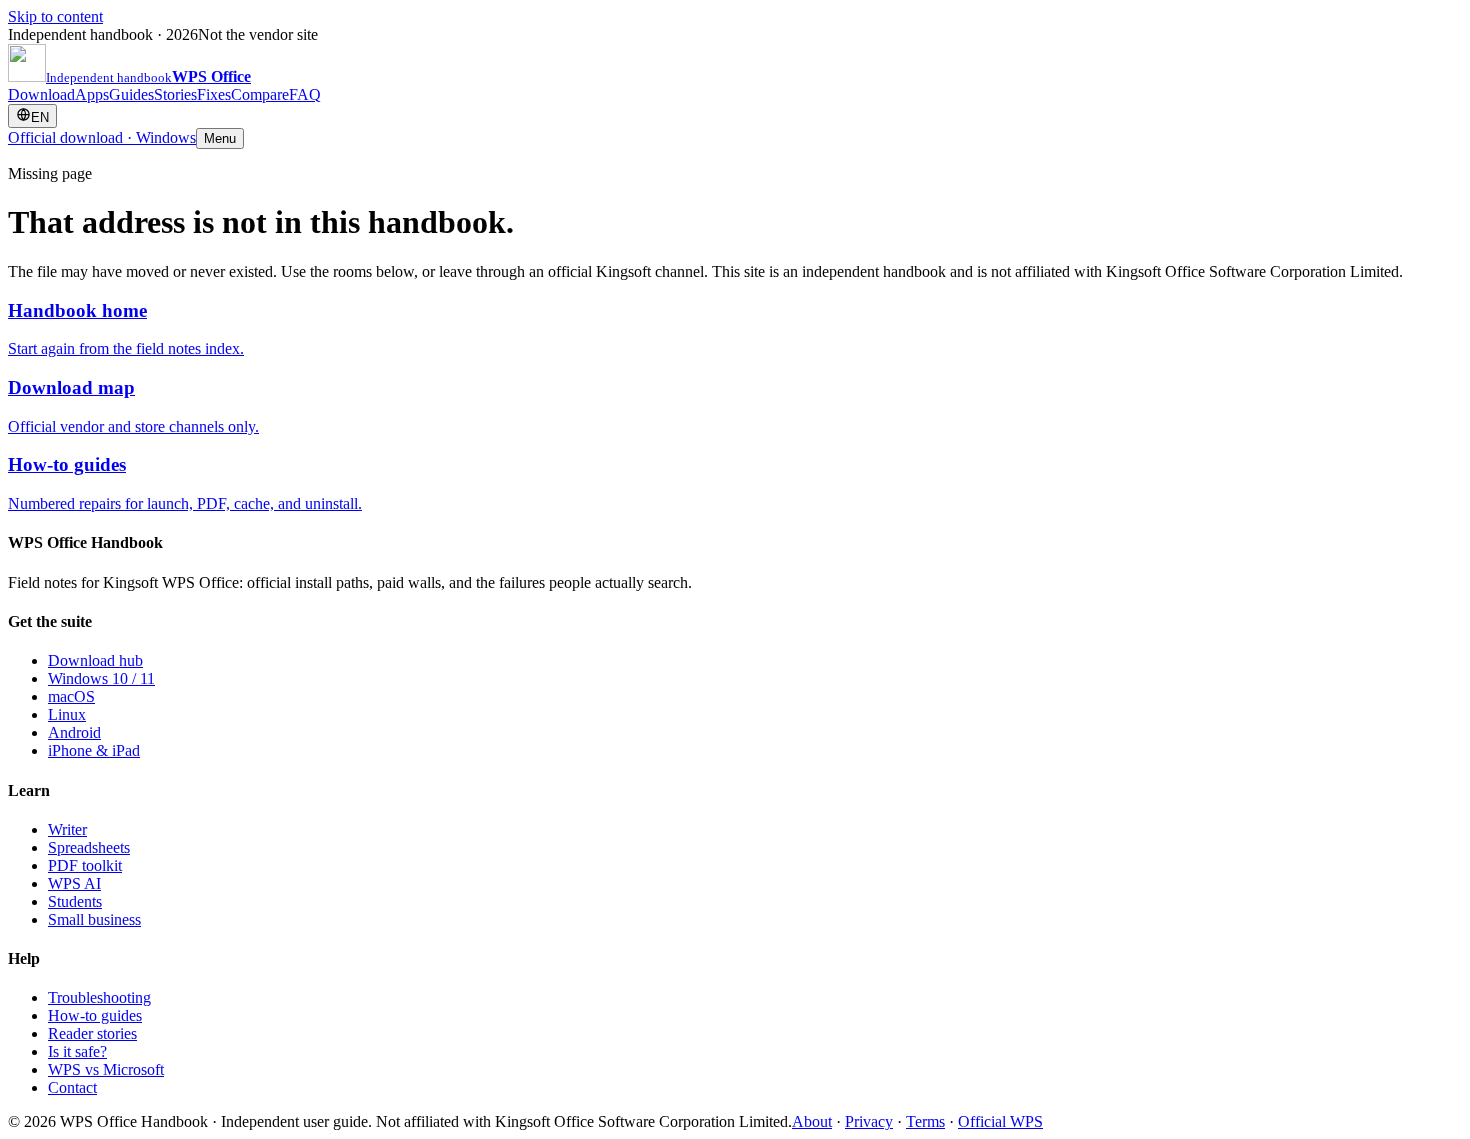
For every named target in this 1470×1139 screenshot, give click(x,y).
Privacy (869, 1121)
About (812, 1121)
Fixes (214, 94)
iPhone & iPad (94, 750)
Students (75, 901)
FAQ (305, 94)
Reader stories (92, 1033)
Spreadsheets (89, 847)
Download (41, 94)
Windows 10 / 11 (101, 678)
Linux (67, 714)
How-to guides (95, 1015)
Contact (72, 1087)
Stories (175, 94)
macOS (71, 696)
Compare (260, 94)
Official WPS (1000, 1121)
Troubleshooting (99, 997)
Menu (220, 138)
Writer (67, 829)
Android (74, 732)
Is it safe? (77, 1051)
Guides (131, 94)
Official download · (102, 137)
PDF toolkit (85, 865)
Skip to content (55, 16)
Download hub (95, 660)
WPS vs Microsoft (106, 1069)
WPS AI (74, 883)
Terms (925, 1121)
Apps (92, 94)
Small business (94, 919)
